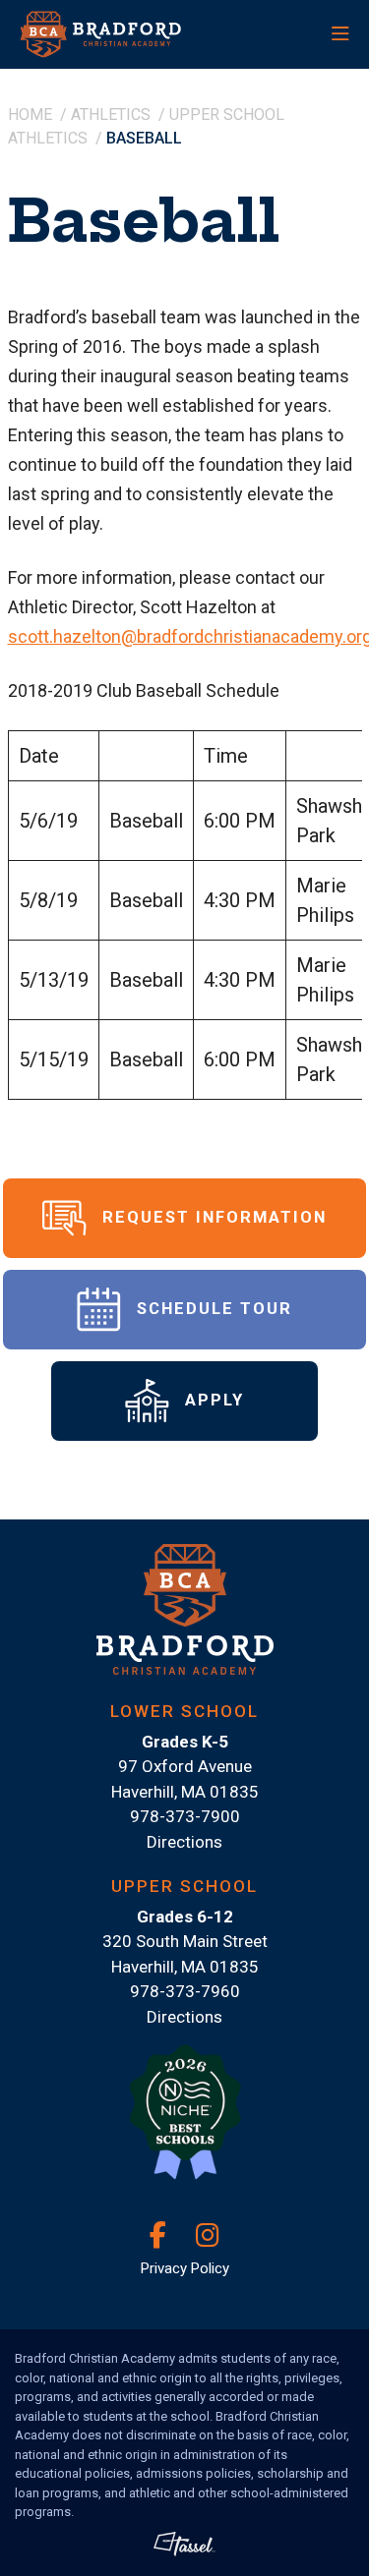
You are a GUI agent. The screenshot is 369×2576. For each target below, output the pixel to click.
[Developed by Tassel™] (184, 2544)
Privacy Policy (185, 2268)
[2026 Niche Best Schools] (185, 2123)
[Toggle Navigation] (295, 34)
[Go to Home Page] (118, 34)
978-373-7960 (185, 1991)
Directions (184, 1842)
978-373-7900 (185, 1816)
